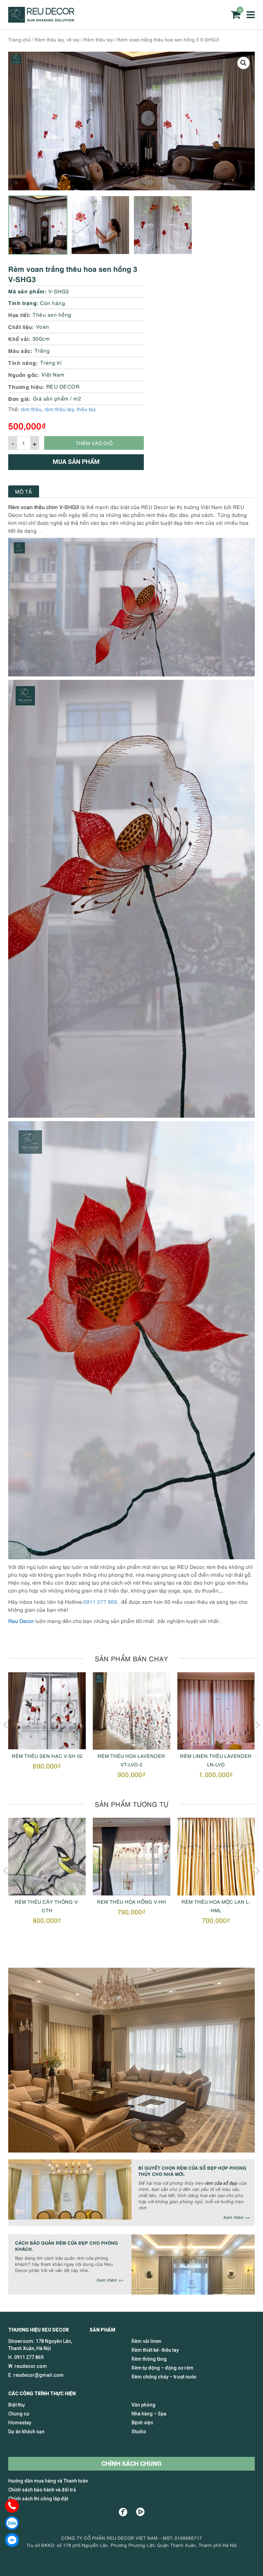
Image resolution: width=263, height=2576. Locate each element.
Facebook (123, 2512)
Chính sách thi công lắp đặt (38, 2499)
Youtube (140, 2512)
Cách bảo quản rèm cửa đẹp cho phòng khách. (67, 2245)
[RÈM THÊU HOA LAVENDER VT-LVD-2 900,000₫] (47, 1711)
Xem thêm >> (236, 2217)
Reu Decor (21, 1621)
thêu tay (86, 409)
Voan (43, 326)
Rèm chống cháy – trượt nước (164, 2377)
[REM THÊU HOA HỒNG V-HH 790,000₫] (47, 1857)
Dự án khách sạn (26, 2432)
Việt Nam (53, 374)
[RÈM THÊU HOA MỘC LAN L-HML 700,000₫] (132, 1857)
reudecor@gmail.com (39, 2375)
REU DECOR (63, 386)
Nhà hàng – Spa (149, 2414)
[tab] (24, 491)
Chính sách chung (131, 2464)
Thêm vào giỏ (94, 443)
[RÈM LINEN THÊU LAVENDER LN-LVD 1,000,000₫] (132, 1711)
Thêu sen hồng (52, 314)
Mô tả (24, 491)
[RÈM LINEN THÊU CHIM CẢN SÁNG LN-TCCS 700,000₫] (216, 1857)
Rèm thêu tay (98, 39)
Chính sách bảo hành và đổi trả (42, 2490)
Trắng (42, 350)
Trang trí (51, 362)
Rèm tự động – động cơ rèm (162, 2368)
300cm (41, 338)
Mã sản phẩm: (27, 291)
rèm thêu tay (59, 409)
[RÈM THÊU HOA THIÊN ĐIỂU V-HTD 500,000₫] (216, 1711)
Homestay (20, 2423)
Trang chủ (19, 39)
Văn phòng (143, 2405)
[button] (243, 63)
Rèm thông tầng (149, 2359)
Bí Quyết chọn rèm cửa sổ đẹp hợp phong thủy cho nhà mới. (192, 2171)
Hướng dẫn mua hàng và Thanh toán (48, 2481)
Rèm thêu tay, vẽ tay (57, 39)
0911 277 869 (100, 1601)
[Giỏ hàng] (236, 15)
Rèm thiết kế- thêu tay (155, 2350)
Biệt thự (17, 2405)
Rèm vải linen (146, 2341)
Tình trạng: (23, 302)
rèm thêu (31, 409)
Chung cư (19, 2414)
